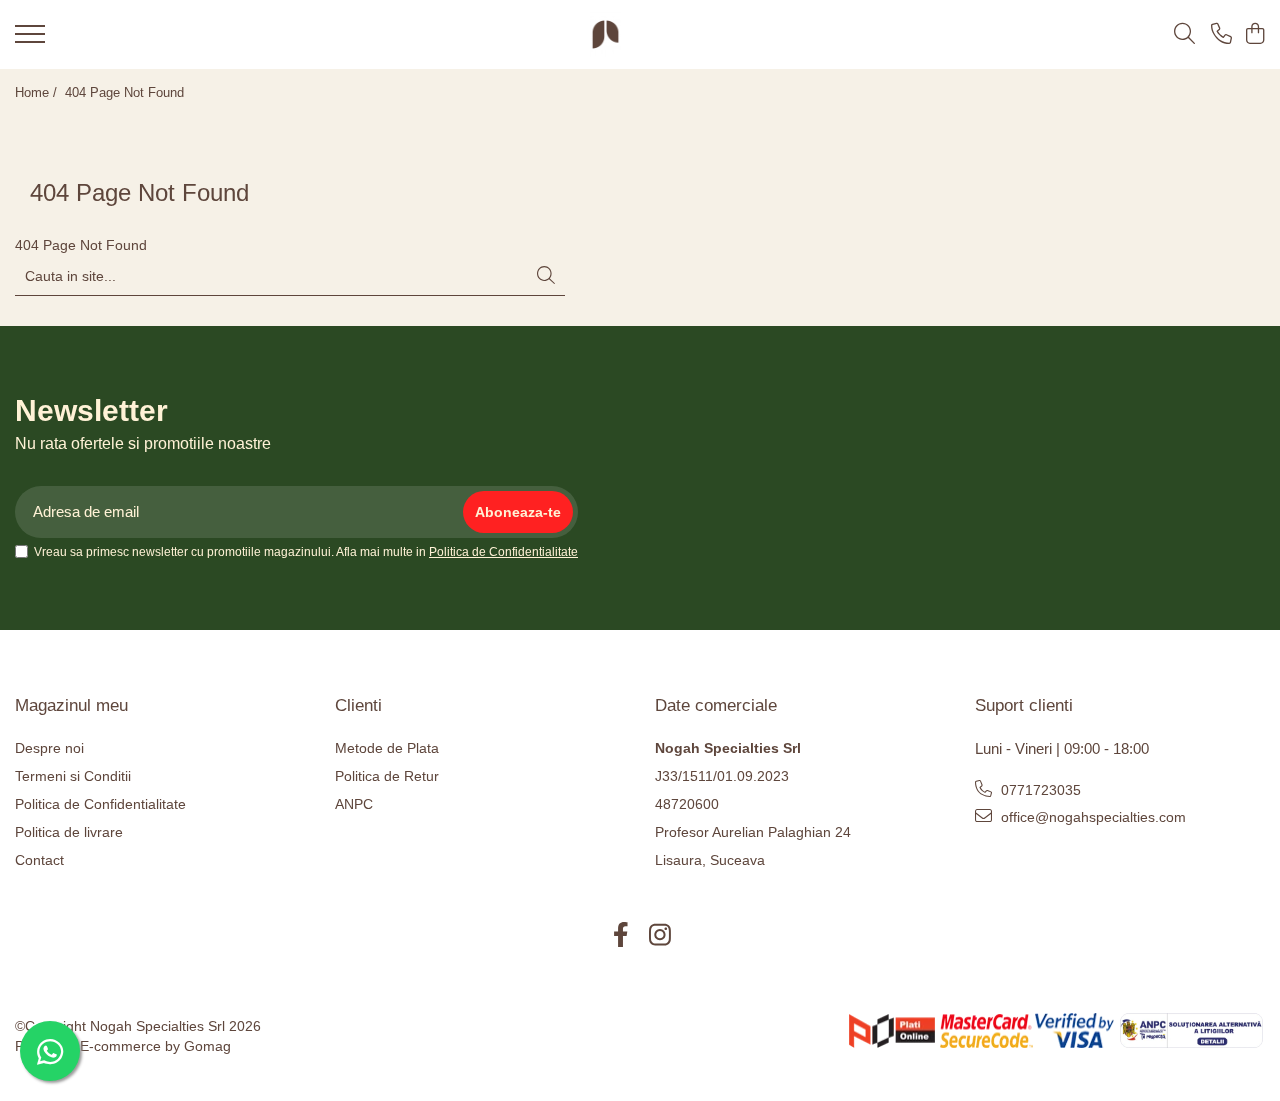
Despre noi (49, 748)
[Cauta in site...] (1184, 35)
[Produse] (30, 40)
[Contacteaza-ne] (1221, 35)
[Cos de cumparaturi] (1254, 35)
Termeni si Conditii (73, 776)
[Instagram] (659, 936)
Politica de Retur (387, 776)
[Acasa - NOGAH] (606, 34)
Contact (39, 860)
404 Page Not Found (124, 92)
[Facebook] (620, 936)
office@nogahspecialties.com (1091, 817)
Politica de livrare (69, 832)
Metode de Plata (387, 748)
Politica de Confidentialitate (503, 552)
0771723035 (1039, 790)
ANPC (354, 804)
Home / (38, 92)
